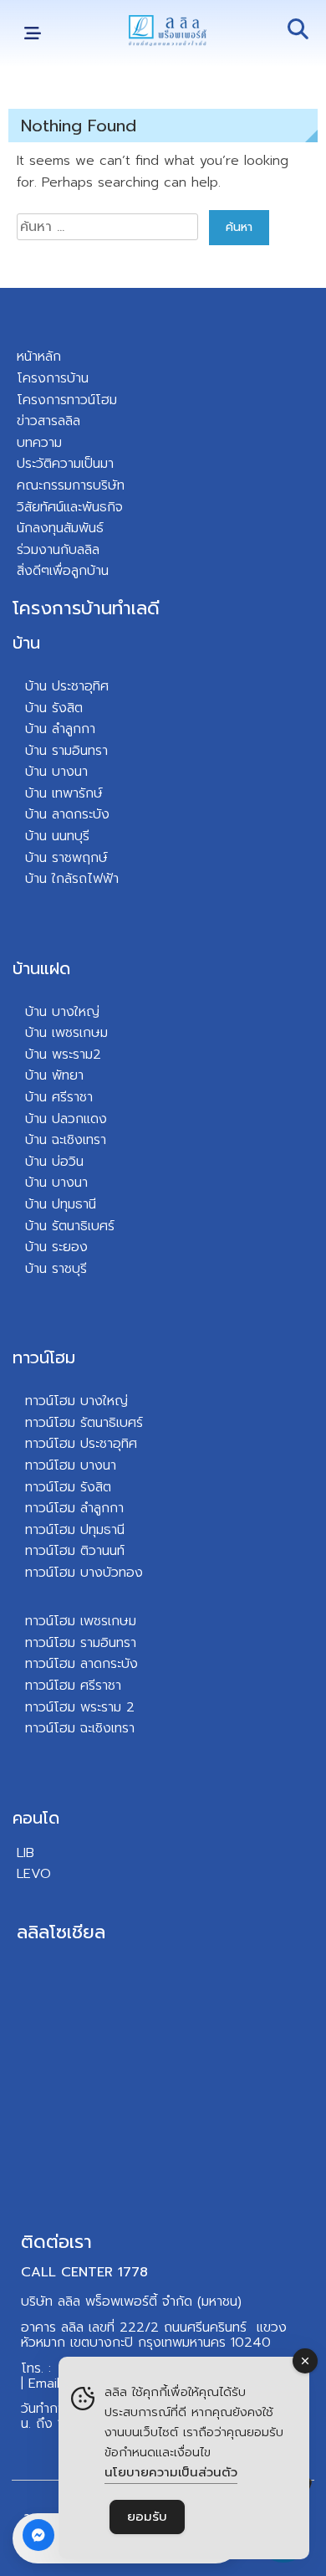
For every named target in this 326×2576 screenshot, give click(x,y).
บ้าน (26, 643)
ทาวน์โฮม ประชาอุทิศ (81, 1444)
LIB (25, 1853)
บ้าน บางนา (56, 772)
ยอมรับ (147, 2517)
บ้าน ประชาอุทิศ (67, 686)
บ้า (32, 879)
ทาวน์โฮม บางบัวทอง (84, 1573)
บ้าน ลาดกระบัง (67, 814)
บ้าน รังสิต (54, 708)
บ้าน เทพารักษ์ (64, 793)
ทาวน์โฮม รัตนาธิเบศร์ (84, 1423)
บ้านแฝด (41, 968)
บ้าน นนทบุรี (57, 836)
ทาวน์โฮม (44, 1357)
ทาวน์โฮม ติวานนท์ (75, 1551)
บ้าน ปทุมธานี (61, 1204)
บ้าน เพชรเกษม (66, 1033)
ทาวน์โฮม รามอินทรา (81, 1643)
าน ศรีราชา (63, 1097)
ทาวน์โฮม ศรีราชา (73, 1686)
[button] (32, 34)
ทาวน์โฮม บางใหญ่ (76, 1401)
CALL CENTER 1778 (84, 2272)
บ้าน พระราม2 (63, 1055)
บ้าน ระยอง (56, 1247)
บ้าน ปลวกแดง (66, 1119)
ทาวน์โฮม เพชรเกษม (81, 1621)
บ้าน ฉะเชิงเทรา (66, 1140)
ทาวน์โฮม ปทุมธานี (75, 1530)
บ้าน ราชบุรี (56, 1269)
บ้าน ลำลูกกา (60, 729)
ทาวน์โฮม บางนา (71, 1465)
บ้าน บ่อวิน (54, 1162)
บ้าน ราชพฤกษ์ (66, 858)
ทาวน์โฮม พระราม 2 (80, 1707)
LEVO (34, 1874)
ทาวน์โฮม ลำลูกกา (74, 1508)
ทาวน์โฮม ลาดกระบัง (81, 1664)
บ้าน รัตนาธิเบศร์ (70, 1226)
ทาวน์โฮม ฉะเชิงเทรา (80, 1728)
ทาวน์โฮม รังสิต (68, 1487)
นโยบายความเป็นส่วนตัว (171, 2472)
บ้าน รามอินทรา (66, 751)
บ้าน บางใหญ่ (62, 1012)
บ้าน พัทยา (54, 1075)
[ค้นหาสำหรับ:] (110, 227)
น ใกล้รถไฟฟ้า (79, 879)
